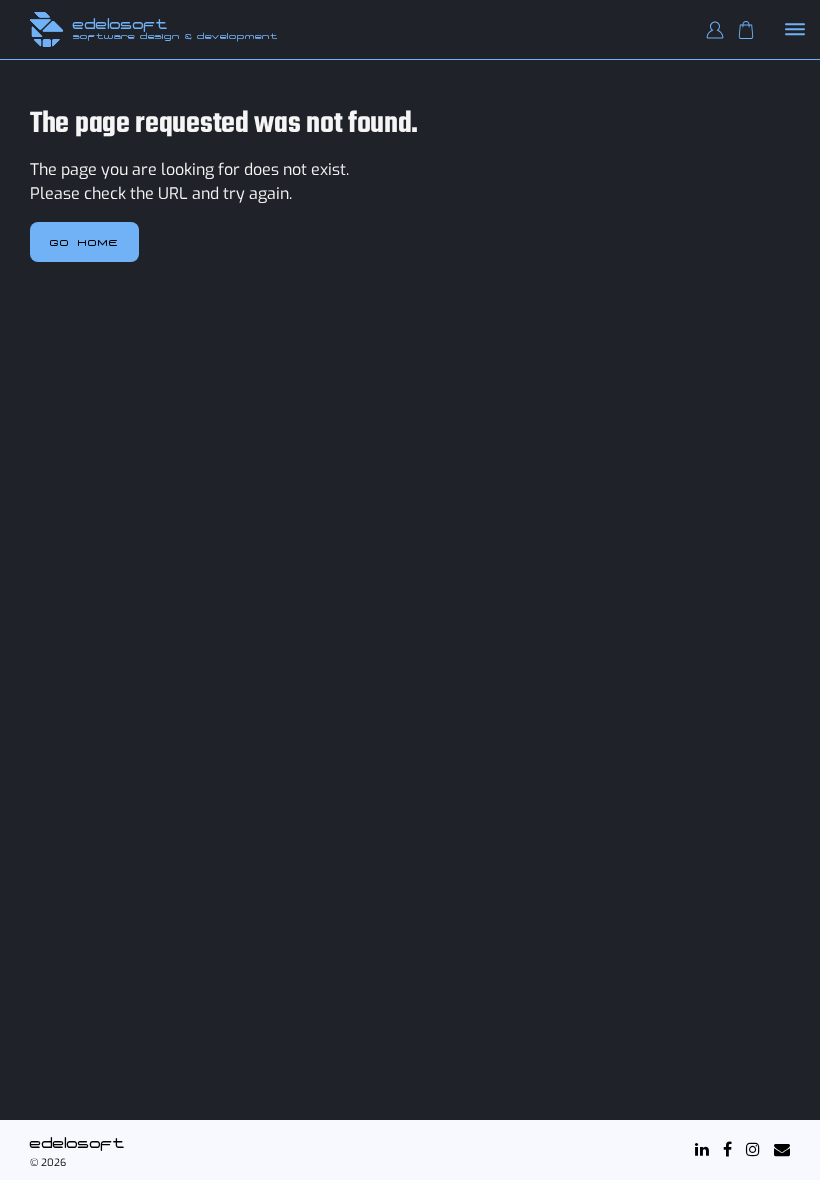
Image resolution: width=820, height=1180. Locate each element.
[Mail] (782, 1149)
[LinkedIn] (702, 1149)
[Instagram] (753, 1149)
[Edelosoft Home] (46, 29)
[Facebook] (727, 1149)
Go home (84, 242)
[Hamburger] (795, 30)
